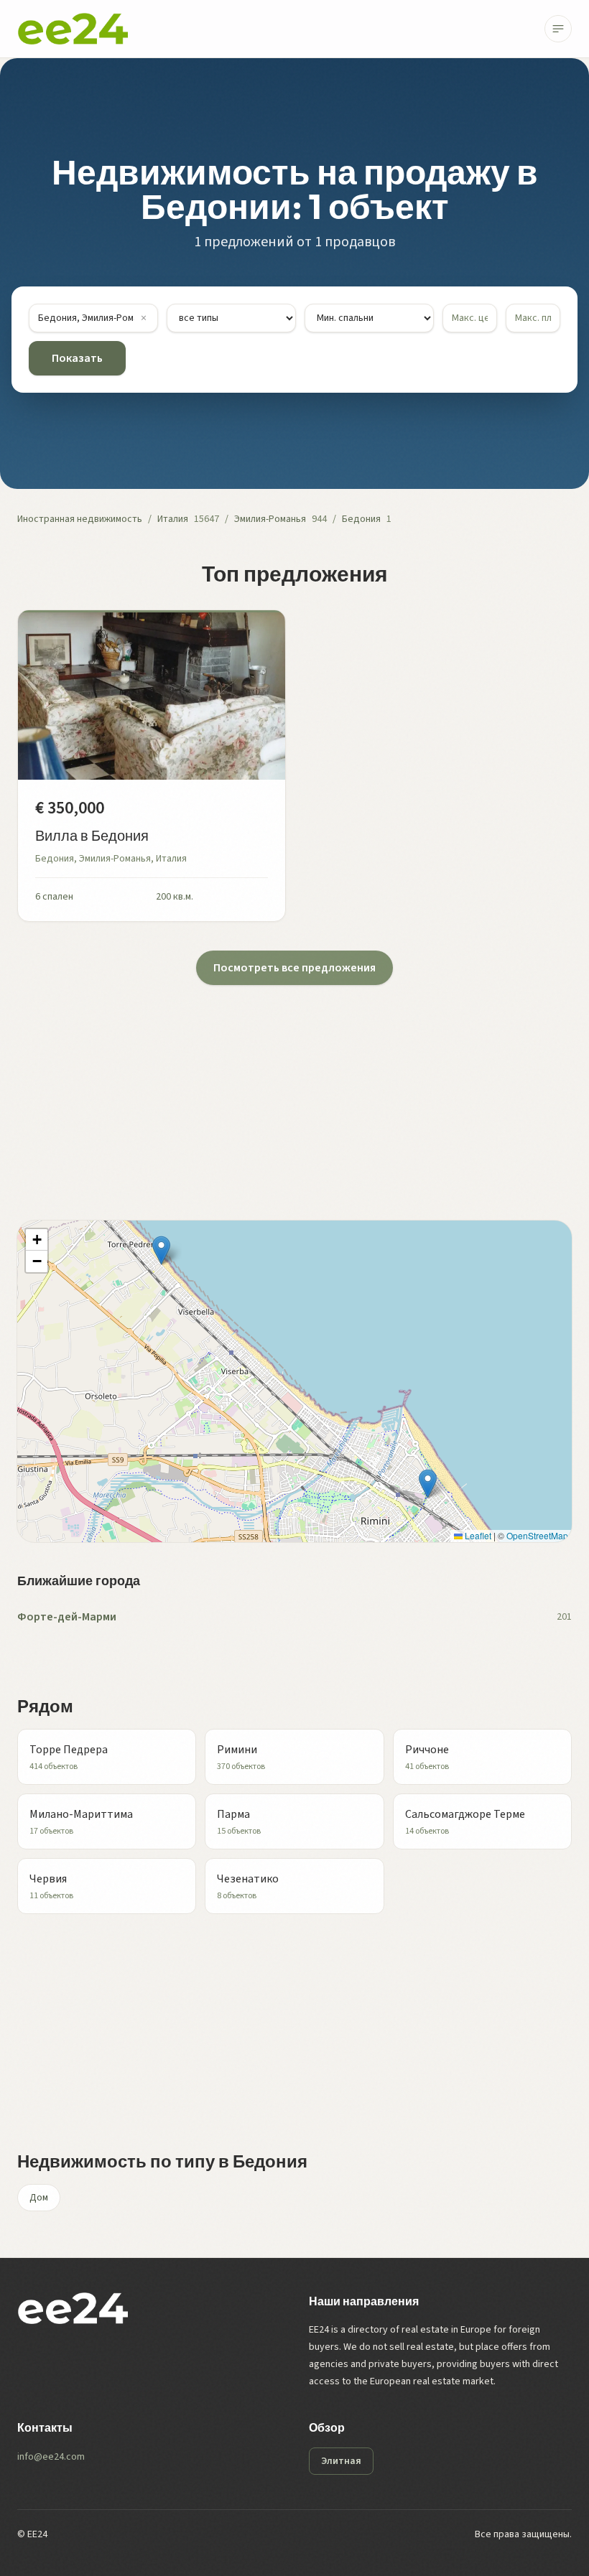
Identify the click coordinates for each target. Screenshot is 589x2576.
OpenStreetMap (537, 1535)
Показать (77, 358)
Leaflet (477, 1535)
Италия (173, 519)
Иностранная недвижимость (80, 519)
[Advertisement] (294, 1086)
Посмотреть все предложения (294, 968)
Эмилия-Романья (270, 519)
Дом (39, 2198)
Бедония (361, 519)
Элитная (341, 2461)
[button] (161, 1250)
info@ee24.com (51, 2457)
